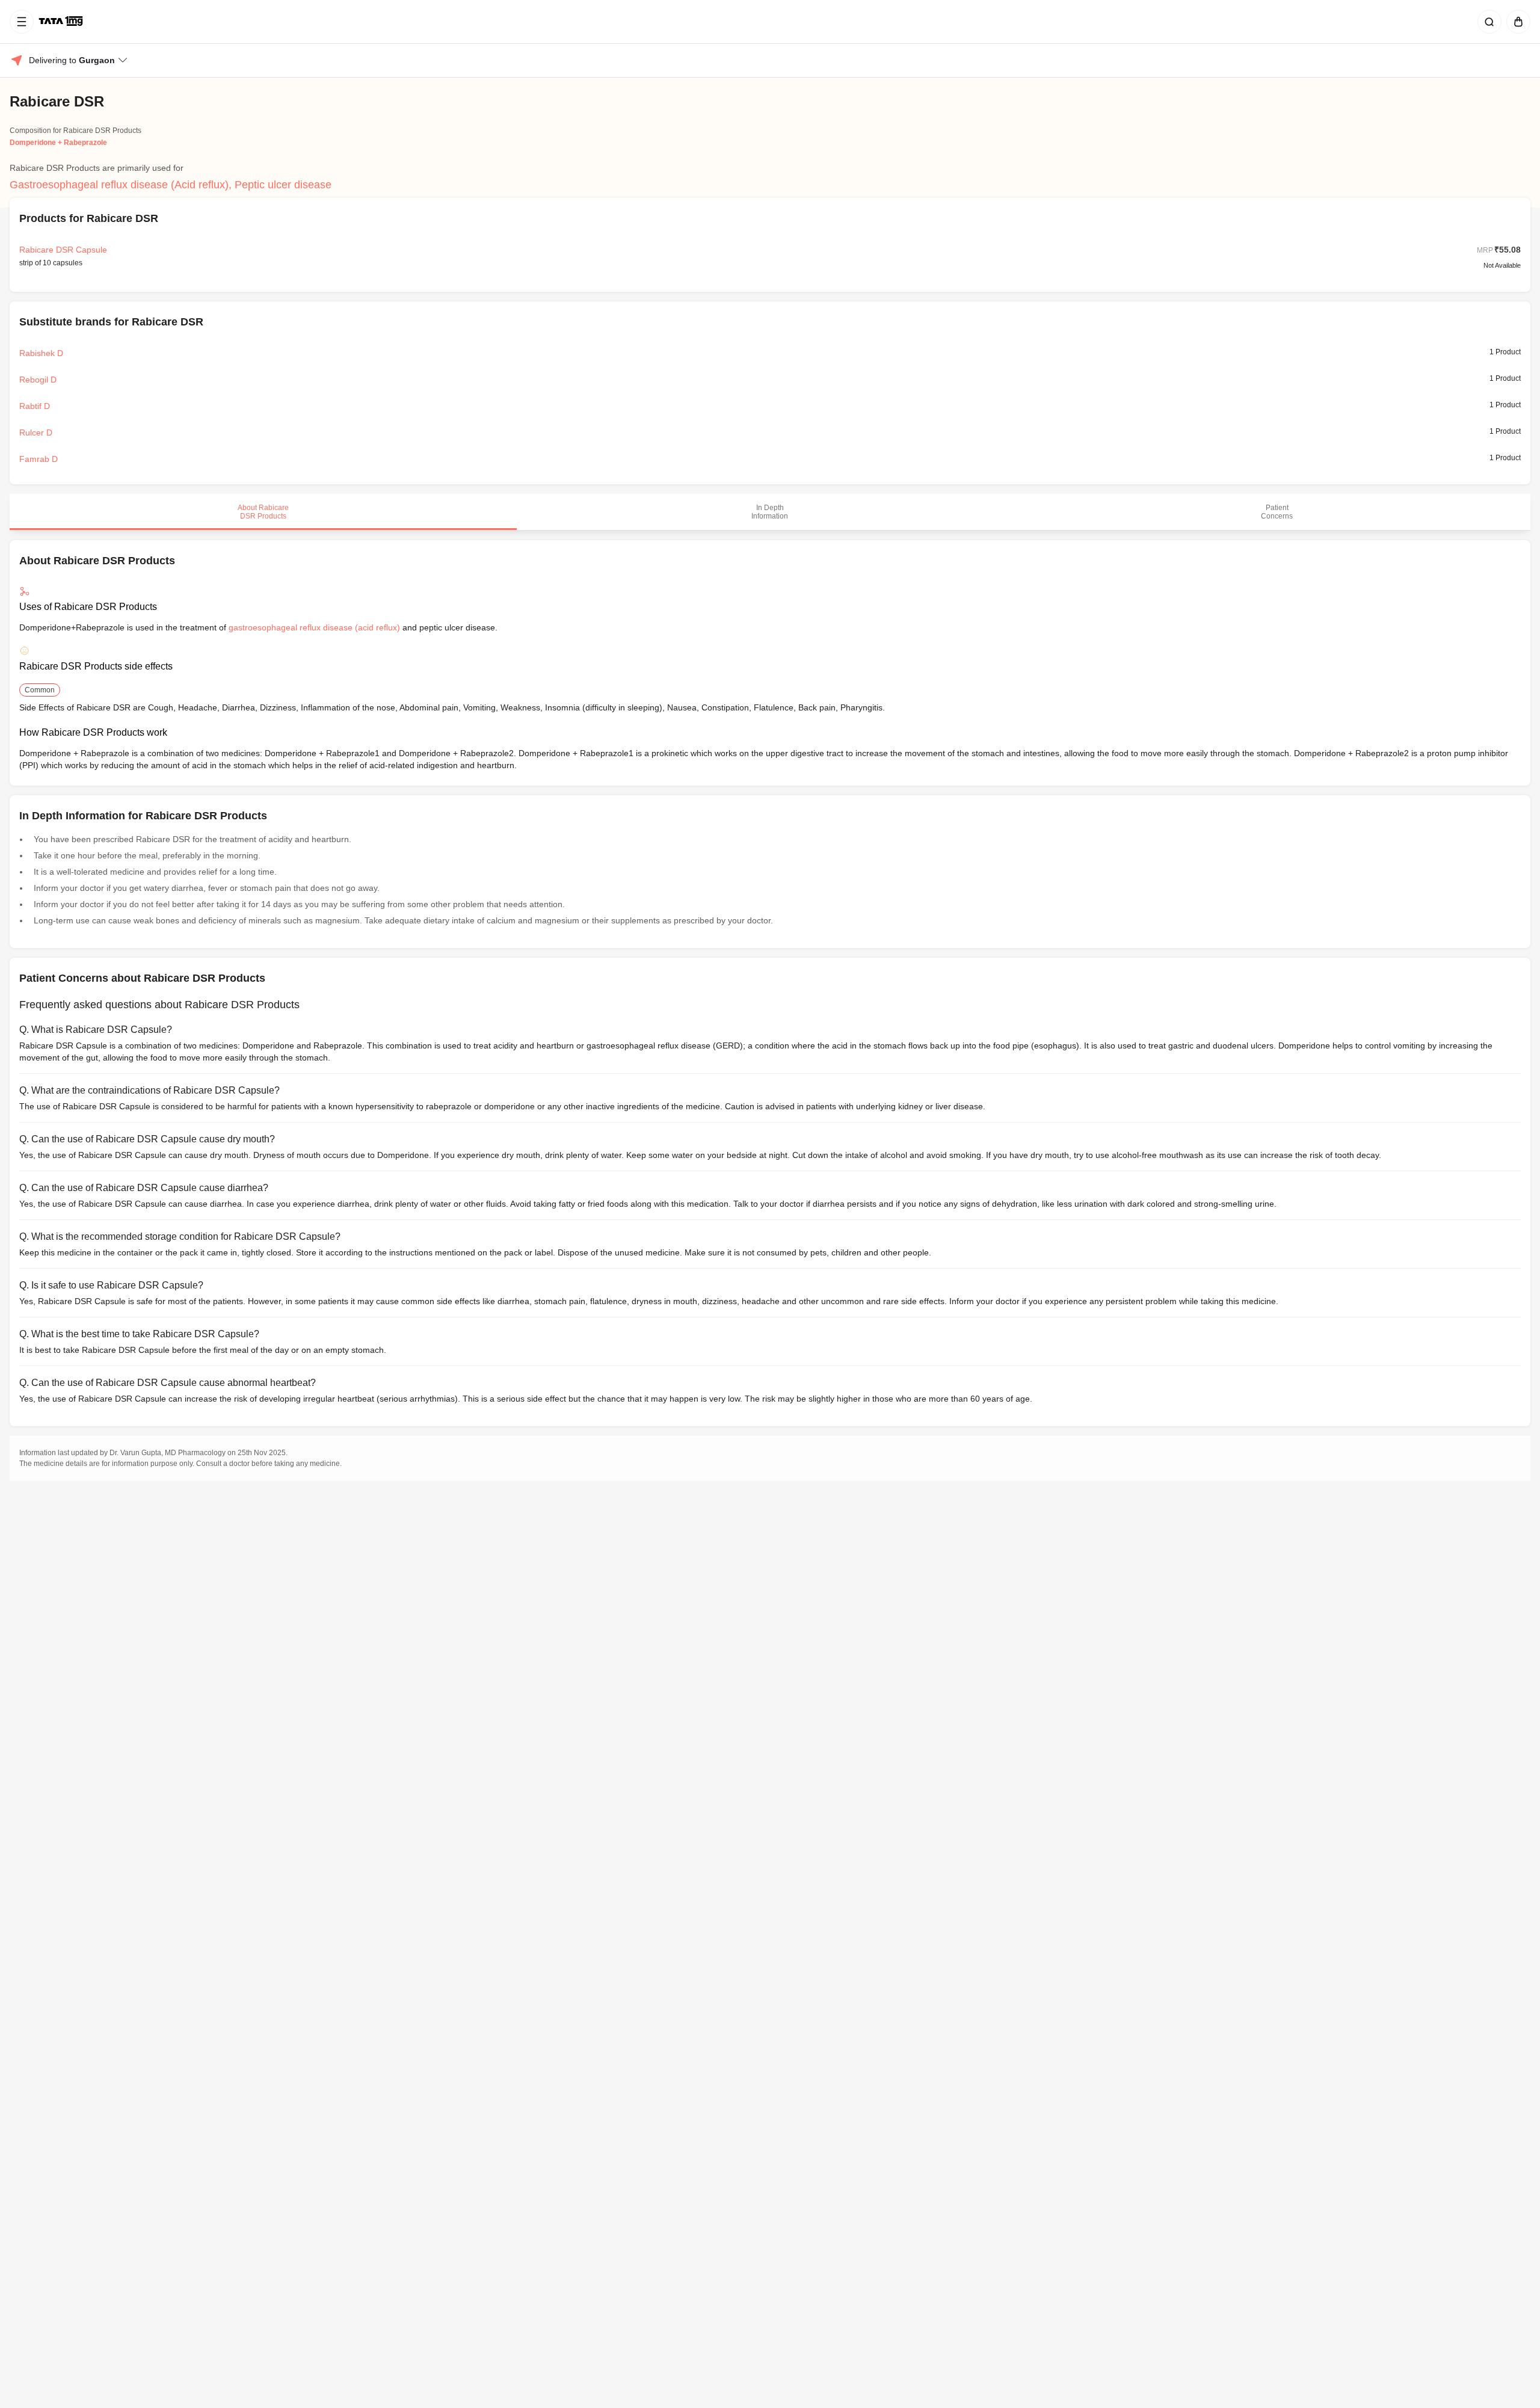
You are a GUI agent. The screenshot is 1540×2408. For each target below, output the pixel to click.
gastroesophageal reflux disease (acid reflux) (314, 627)
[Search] (1487, 22)
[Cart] (1516, 22)
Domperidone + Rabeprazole (58, 143)
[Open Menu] (22, 22)
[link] (62, 22)
